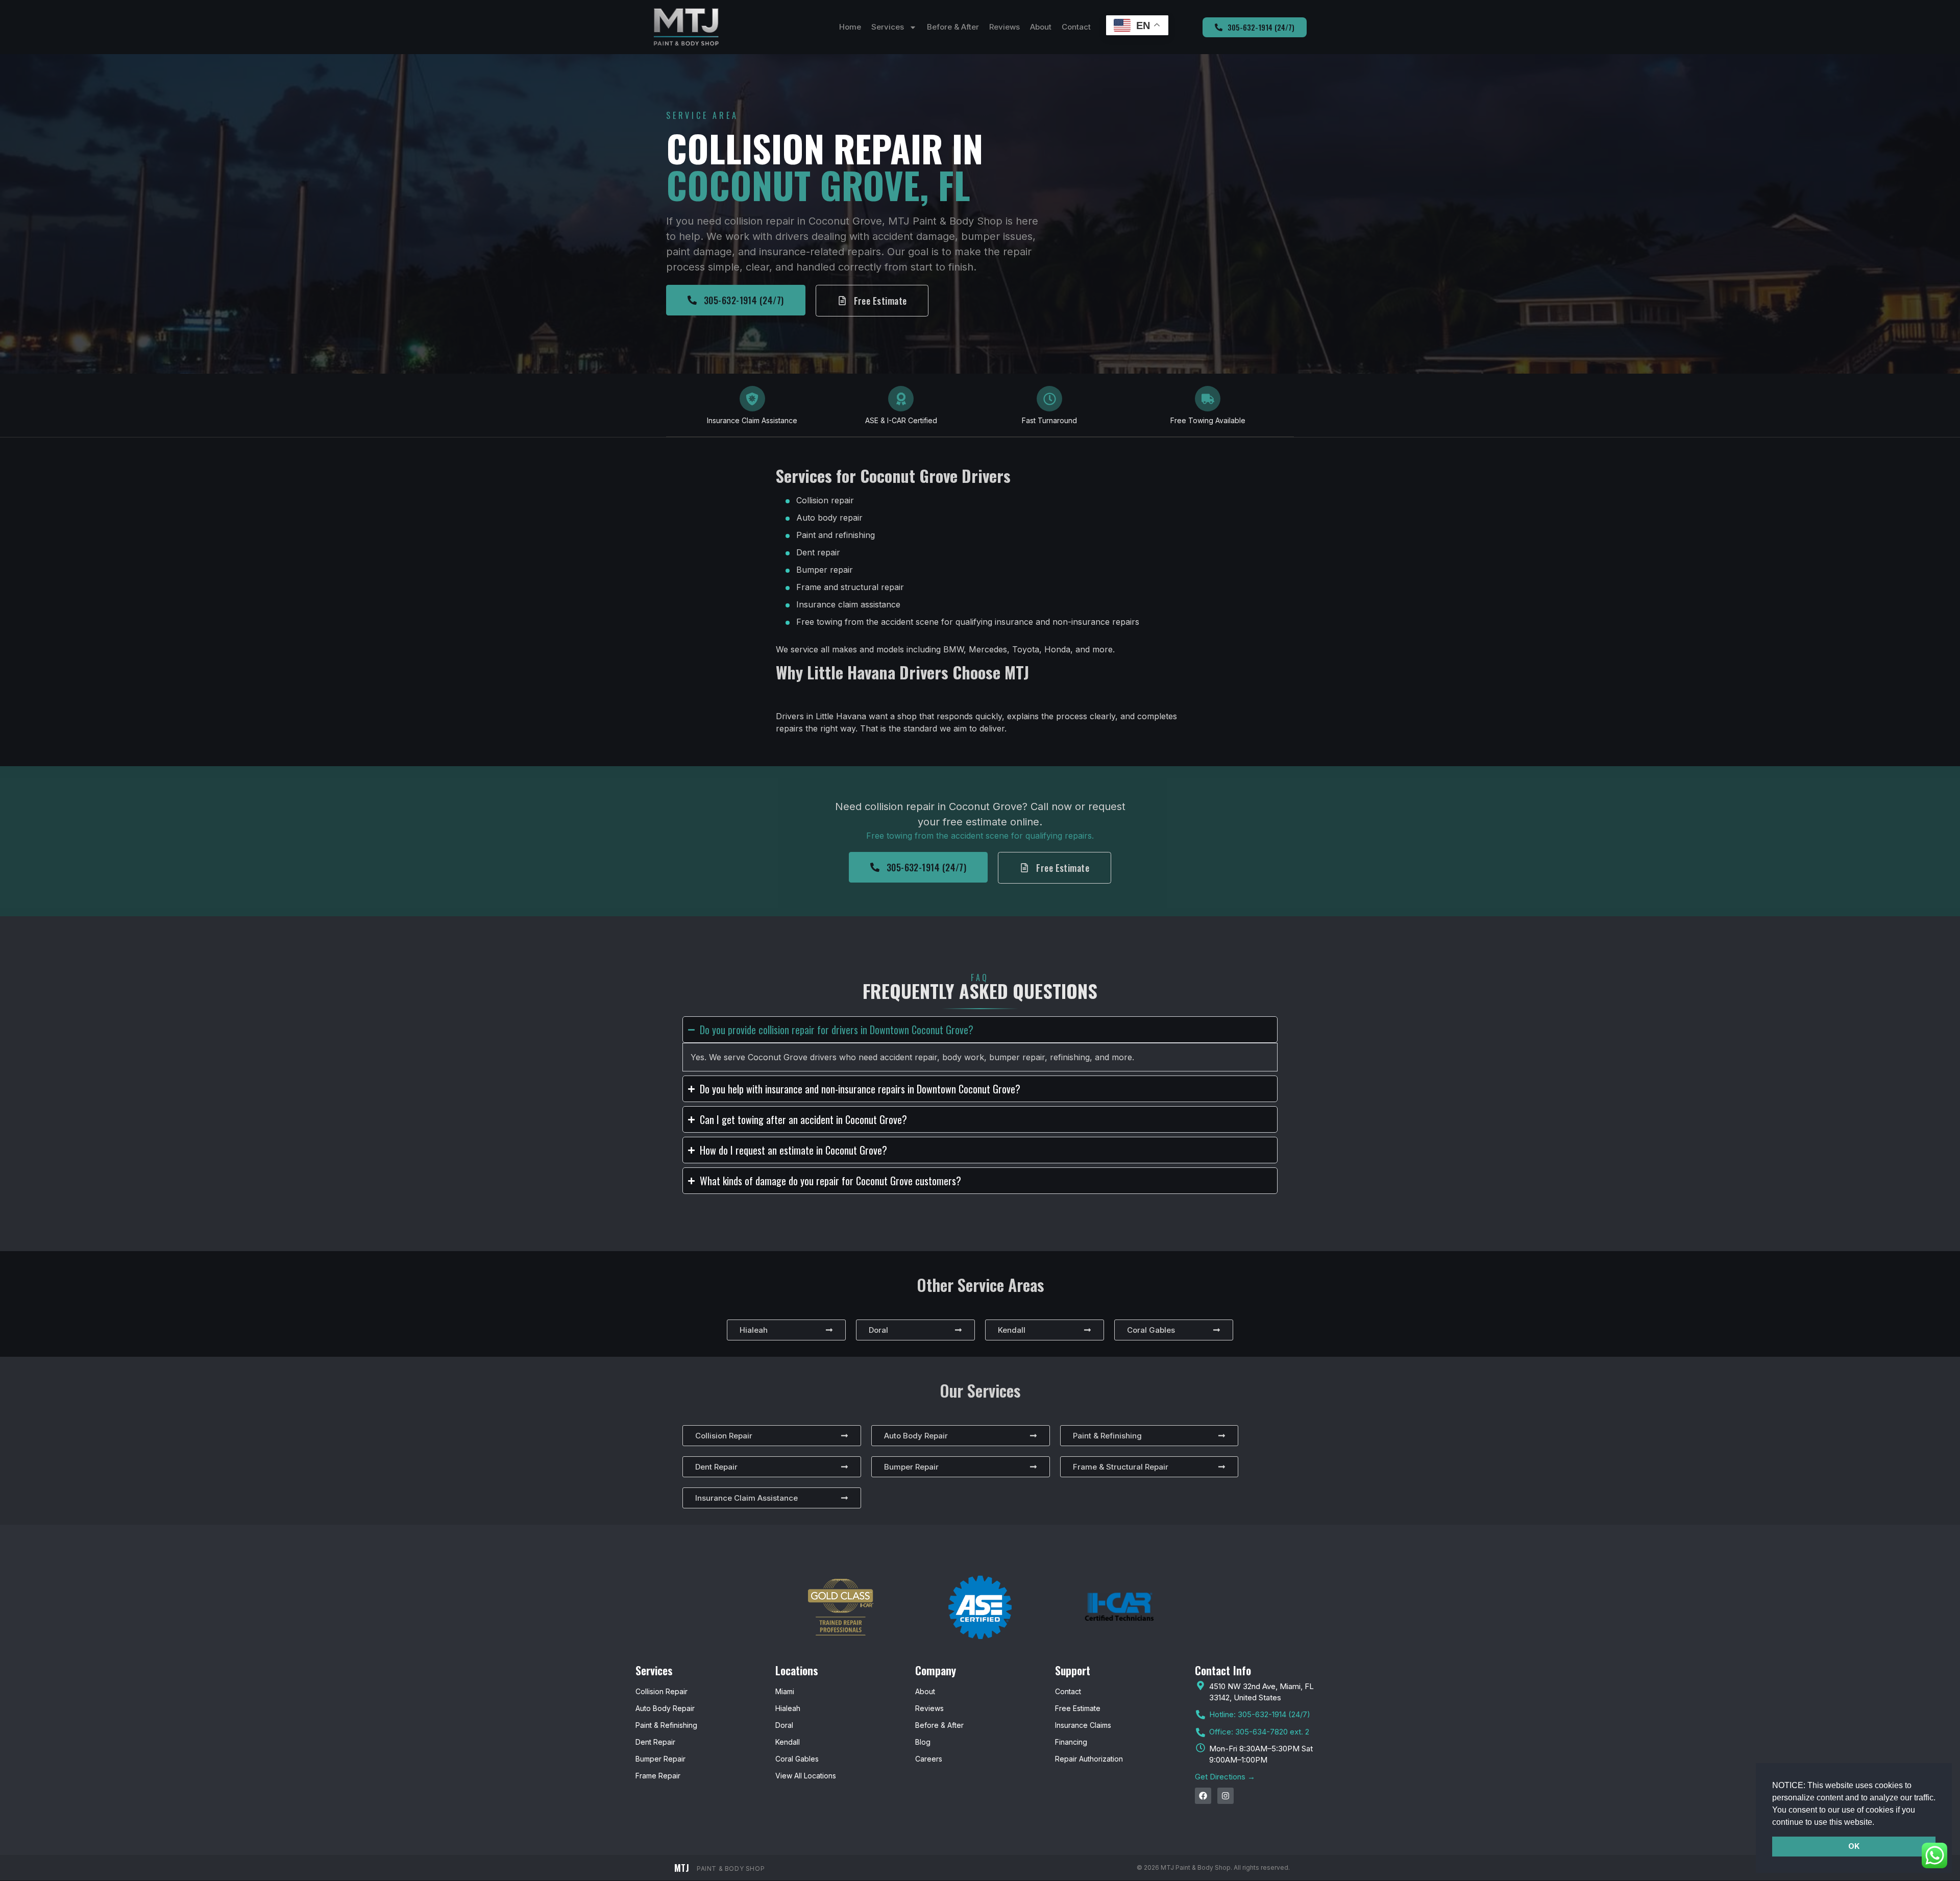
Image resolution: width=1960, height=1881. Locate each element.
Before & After (953, 27)
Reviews (1004, 27)
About (1041, 27)
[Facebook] (1203, 1796)
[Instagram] (1226, 1796)
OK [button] (1854, 1846)
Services (888, 27)
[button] (1878, 1823)
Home (850, 27)
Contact (1076, 27)
